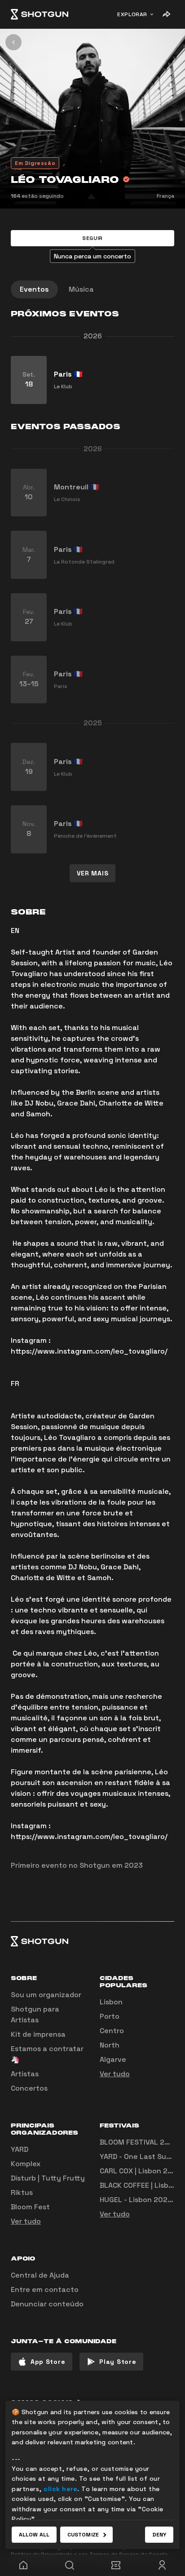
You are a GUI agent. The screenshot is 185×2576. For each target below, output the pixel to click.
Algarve (113, 2059)
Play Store (118, 2362)
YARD (20, 2149)
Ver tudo (115, 2074)
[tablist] (92, 289)
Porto (110, 2016)
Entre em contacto (45, 2290)
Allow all (34, 2535)
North (110, 2045)
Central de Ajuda (40, 2275)
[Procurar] (69, 2565)
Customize (83, 2535)
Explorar (132, 14)
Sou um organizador (46, 1995)
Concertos (29, 2088)
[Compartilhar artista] (166, 14)
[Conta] (162, 2565)
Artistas (25, 2074)
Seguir (92, 238)
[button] (92, 238)
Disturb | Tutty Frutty (48, 2178)
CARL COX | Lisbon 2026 (141, 2171)
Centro (112, 2031)
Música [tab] (81, 289)
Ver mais (93, 873)
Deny (159, 2535)
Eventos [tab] (34, 289)
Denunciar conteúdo (47, 2304)
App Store (48, 2362)
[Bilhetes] (116, 2565)
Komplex (26, 2164)
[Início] (40, 14)
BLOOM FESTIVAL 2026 (139, 2142)
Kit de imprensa (38, 2034)
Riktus (22, 2192)
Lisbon (111, 2002)
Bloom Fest (30, 2207)
